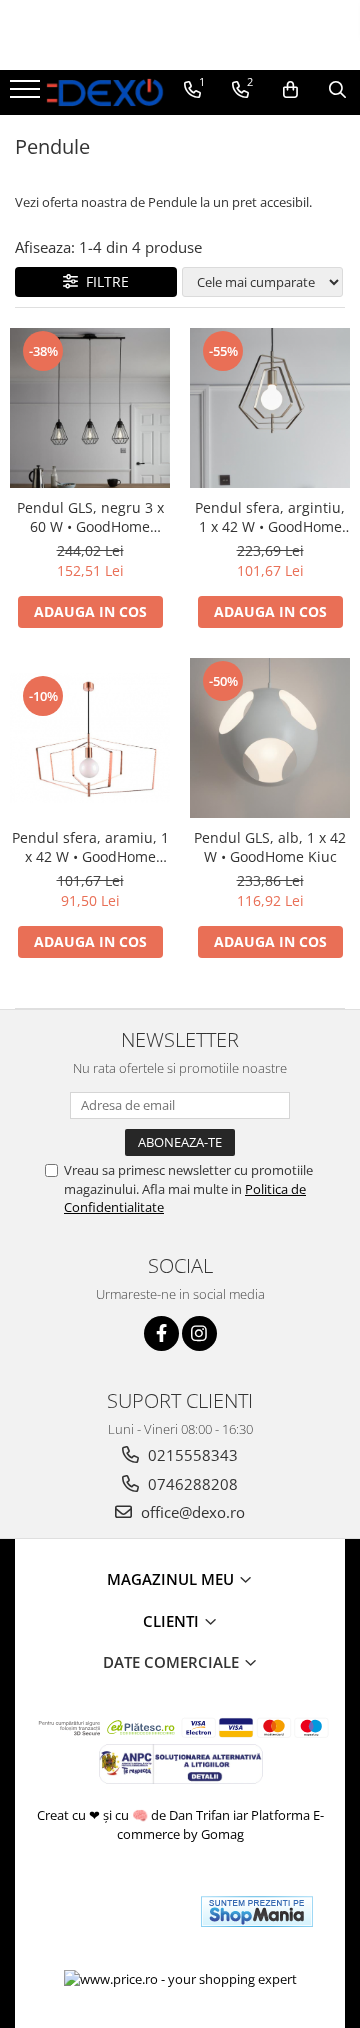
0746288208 (191, 1484)
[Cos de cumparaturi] (290, 90)
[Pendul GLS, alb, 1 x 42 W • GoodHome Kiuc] (270, 738)
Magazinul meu (172, 1579)
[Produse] (27, 95)
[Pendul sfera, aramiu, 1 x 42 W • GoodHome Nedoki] (90, 738)
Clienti (173, 1621)
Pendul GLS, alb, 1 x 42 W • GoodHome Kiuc (270, 847)
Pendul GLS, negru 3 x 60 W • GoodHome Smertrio (90, 517)
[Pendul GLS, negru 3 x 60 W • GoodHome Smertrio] (90, 408)
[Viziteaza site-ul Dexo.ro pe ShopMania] (257, 1911)
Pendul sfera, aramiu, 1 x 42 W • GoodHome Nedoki (90, 847)
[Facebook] (161, 1333)
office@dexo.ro (191, 1512)
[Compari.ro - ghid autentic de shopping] (112, 1911)
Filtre (103, 281)
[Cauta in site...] (337, 90)
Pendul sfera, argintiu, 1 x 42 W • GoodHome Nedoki (270, 517)
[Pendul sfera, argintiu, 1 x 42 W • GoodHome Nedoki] (270, 408)
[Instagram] (199, 1333)
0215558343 (191, 1455)
